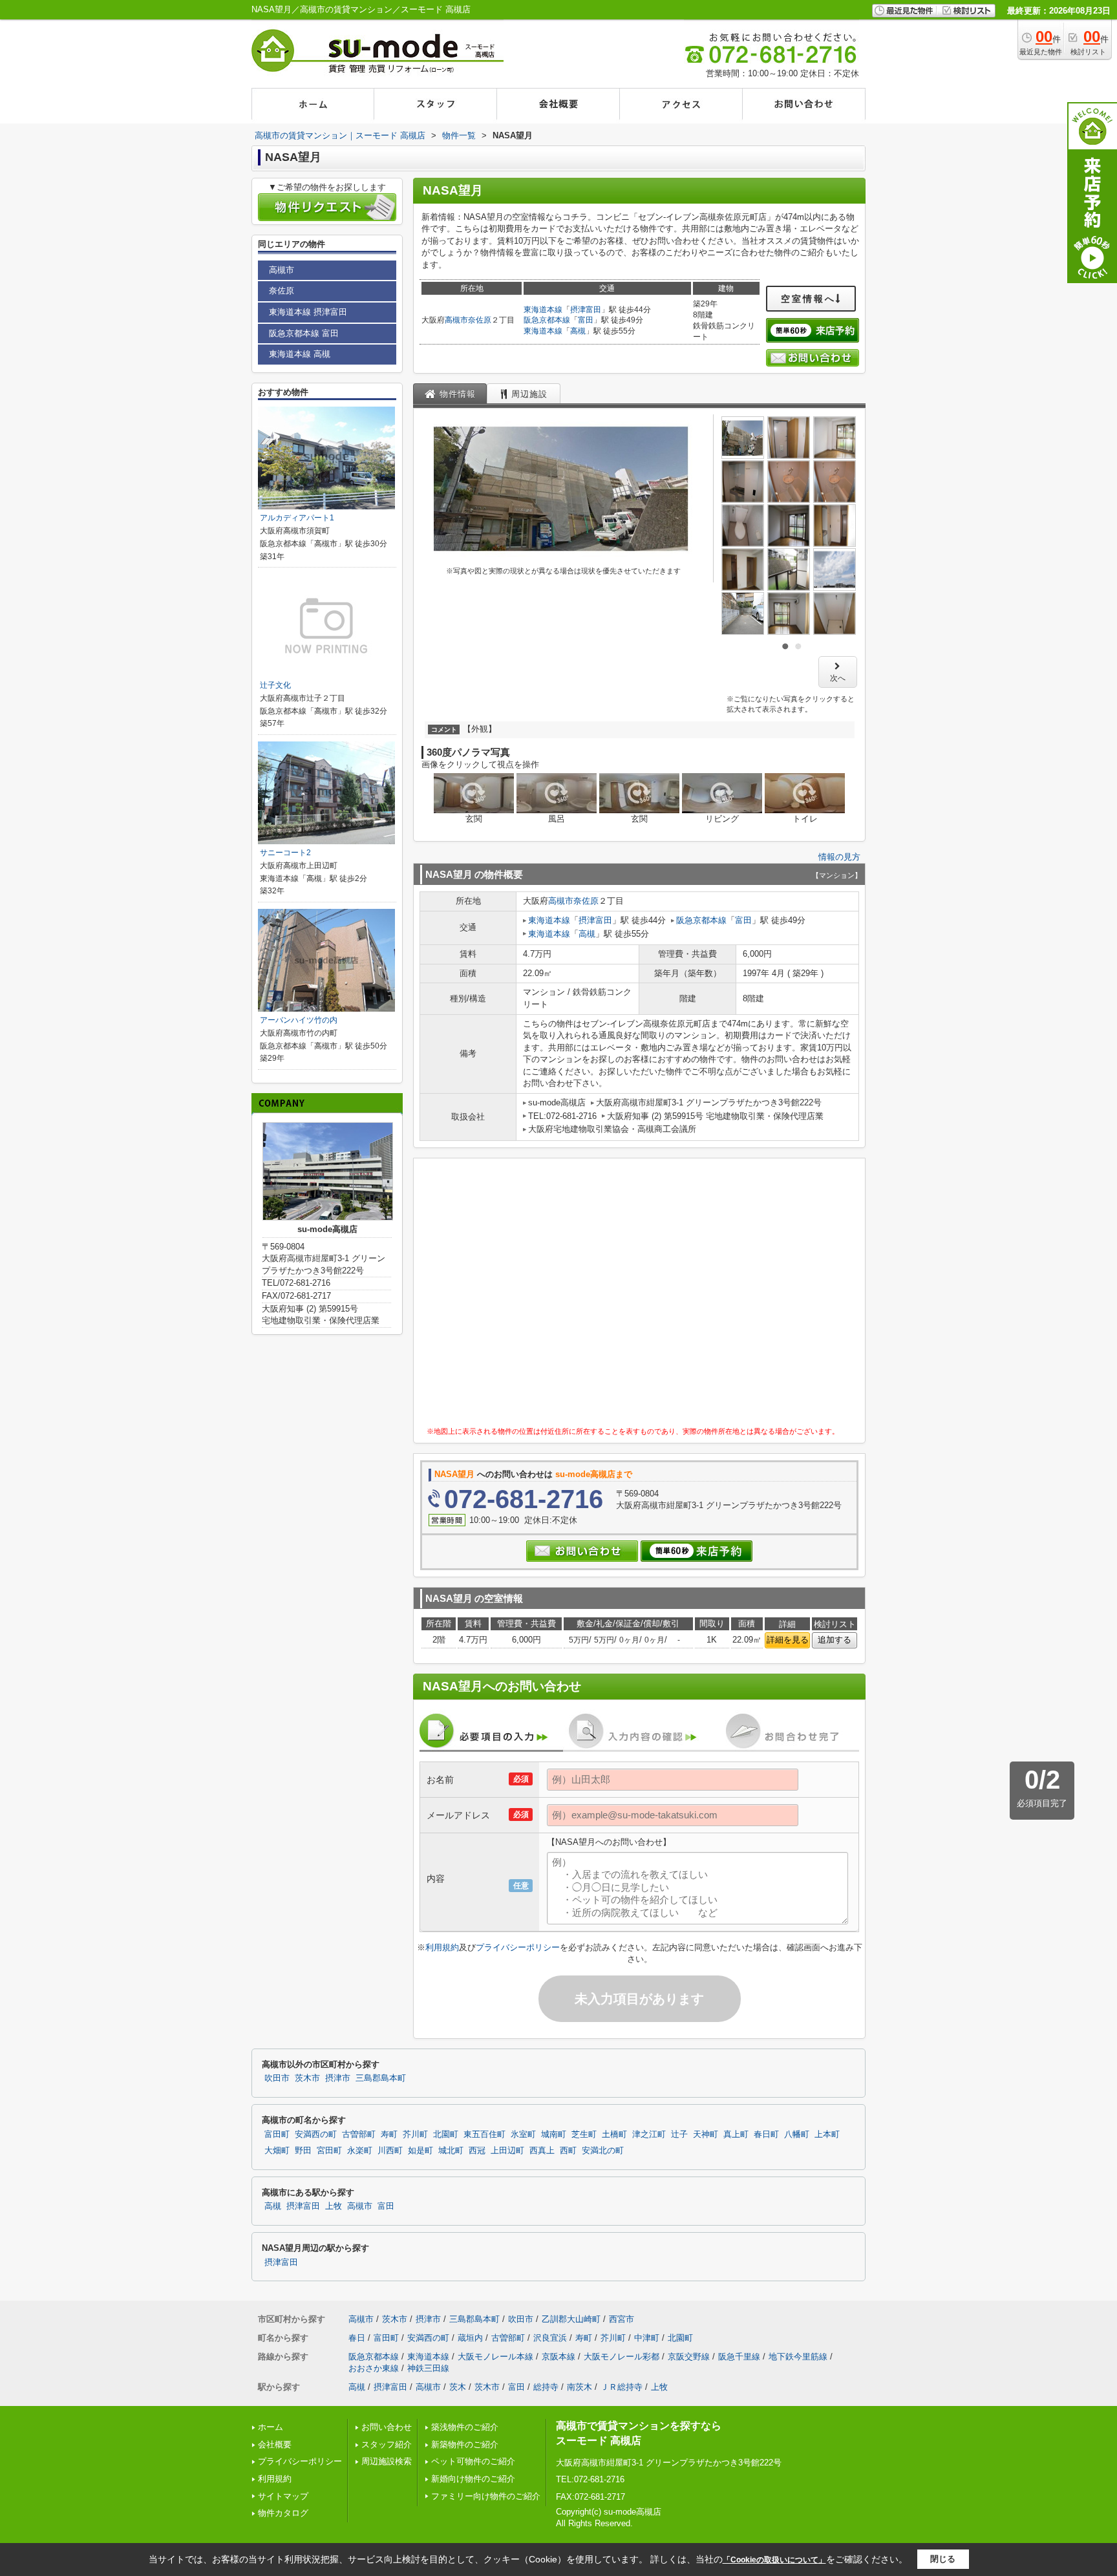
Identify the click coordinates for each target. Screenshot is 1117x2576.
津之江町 (649, 2134)
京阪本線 (558, 2357)
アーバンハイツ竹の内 (299, 1020)
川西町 (390, 2151)
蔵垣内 (470, 2338)
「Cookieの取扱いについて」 (774, 2560)
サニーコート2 (285, 853)
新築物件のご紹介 (465, 2444)
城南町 (554, 2134)
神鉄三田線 (428, 2368)
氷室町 (523, 2134)
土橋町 (614, 2134)
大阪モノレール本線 (495, 2357)
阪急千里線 (739, 2357)
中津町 (647, 2338)
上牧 (334, 2206)
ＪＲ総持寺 (622, 2387)
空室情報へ (808, 299)
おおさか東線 (374, 2368)
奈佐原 (480, 320)
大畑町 (277, 2151)
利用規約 (442, 1947)
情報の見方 (839, 857)
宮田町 (329, 2151)
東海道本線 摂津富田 (308, 312)
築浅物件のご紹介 (465, 2427)
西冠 (477, 2151)
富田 (586, 320)
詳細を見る (788, 1640)
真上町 (736, 2134)
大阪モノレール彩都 (622, 2357)
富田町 (277, 2134)
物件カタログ (283, 2513)
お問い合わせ (387, 2427)
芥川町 (415, 2134)
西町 (568, 2151)
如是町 (420, 2151)
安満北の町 (603, 2151)
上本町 (827, 2134)
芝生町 (584, 2134)
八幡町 (797, 2134)
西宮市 (622, 2319)
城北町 (451, 2151)
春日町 (766, 2134)
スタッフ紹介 (387, 2444)
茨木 (458, 2387)
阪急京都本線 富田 (304, 333)
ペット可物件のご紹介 (473, 2461)
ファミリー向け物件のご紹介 (486, 2496)
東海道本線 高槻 (300, 354)
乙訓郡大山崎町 (571, 2319)
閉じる (943, 2559)
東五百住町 (484, 2134)
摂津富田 (586, 310)
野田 (303, 2151)
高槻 (578, 331)
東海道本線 (543, 310)
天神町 (706, 2134)
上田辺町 (507, 2151)
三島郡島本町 (381, 2078)
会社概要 (275, 2444)
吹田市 (277, 2078)
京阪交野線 (689, 2357)
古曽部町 (359, 2134)
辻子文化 (275, 685)
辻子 (679, 2134)
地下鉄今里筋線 (798, 2357)
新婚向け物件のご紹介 (473, 2479)
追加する (835, 1640)
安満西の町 (316, 2134)
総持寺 (546, 2387)
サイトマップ (283, 2496)
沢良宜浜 (550, 2338)
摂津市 (338, 2078)
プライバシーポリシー (518, 1947)
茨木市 (307, 2078)
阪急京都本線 (547, 320)
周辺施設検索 (387, 2461)
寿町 (389, 2134)
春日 (357, 2338)
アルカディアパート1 (297, 518)
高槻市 (456, 320)
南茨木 (580, 2387)
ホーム (271, 2427)
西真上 (542, 2151)
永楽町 (360, 2151)
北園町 (446, 2134)
